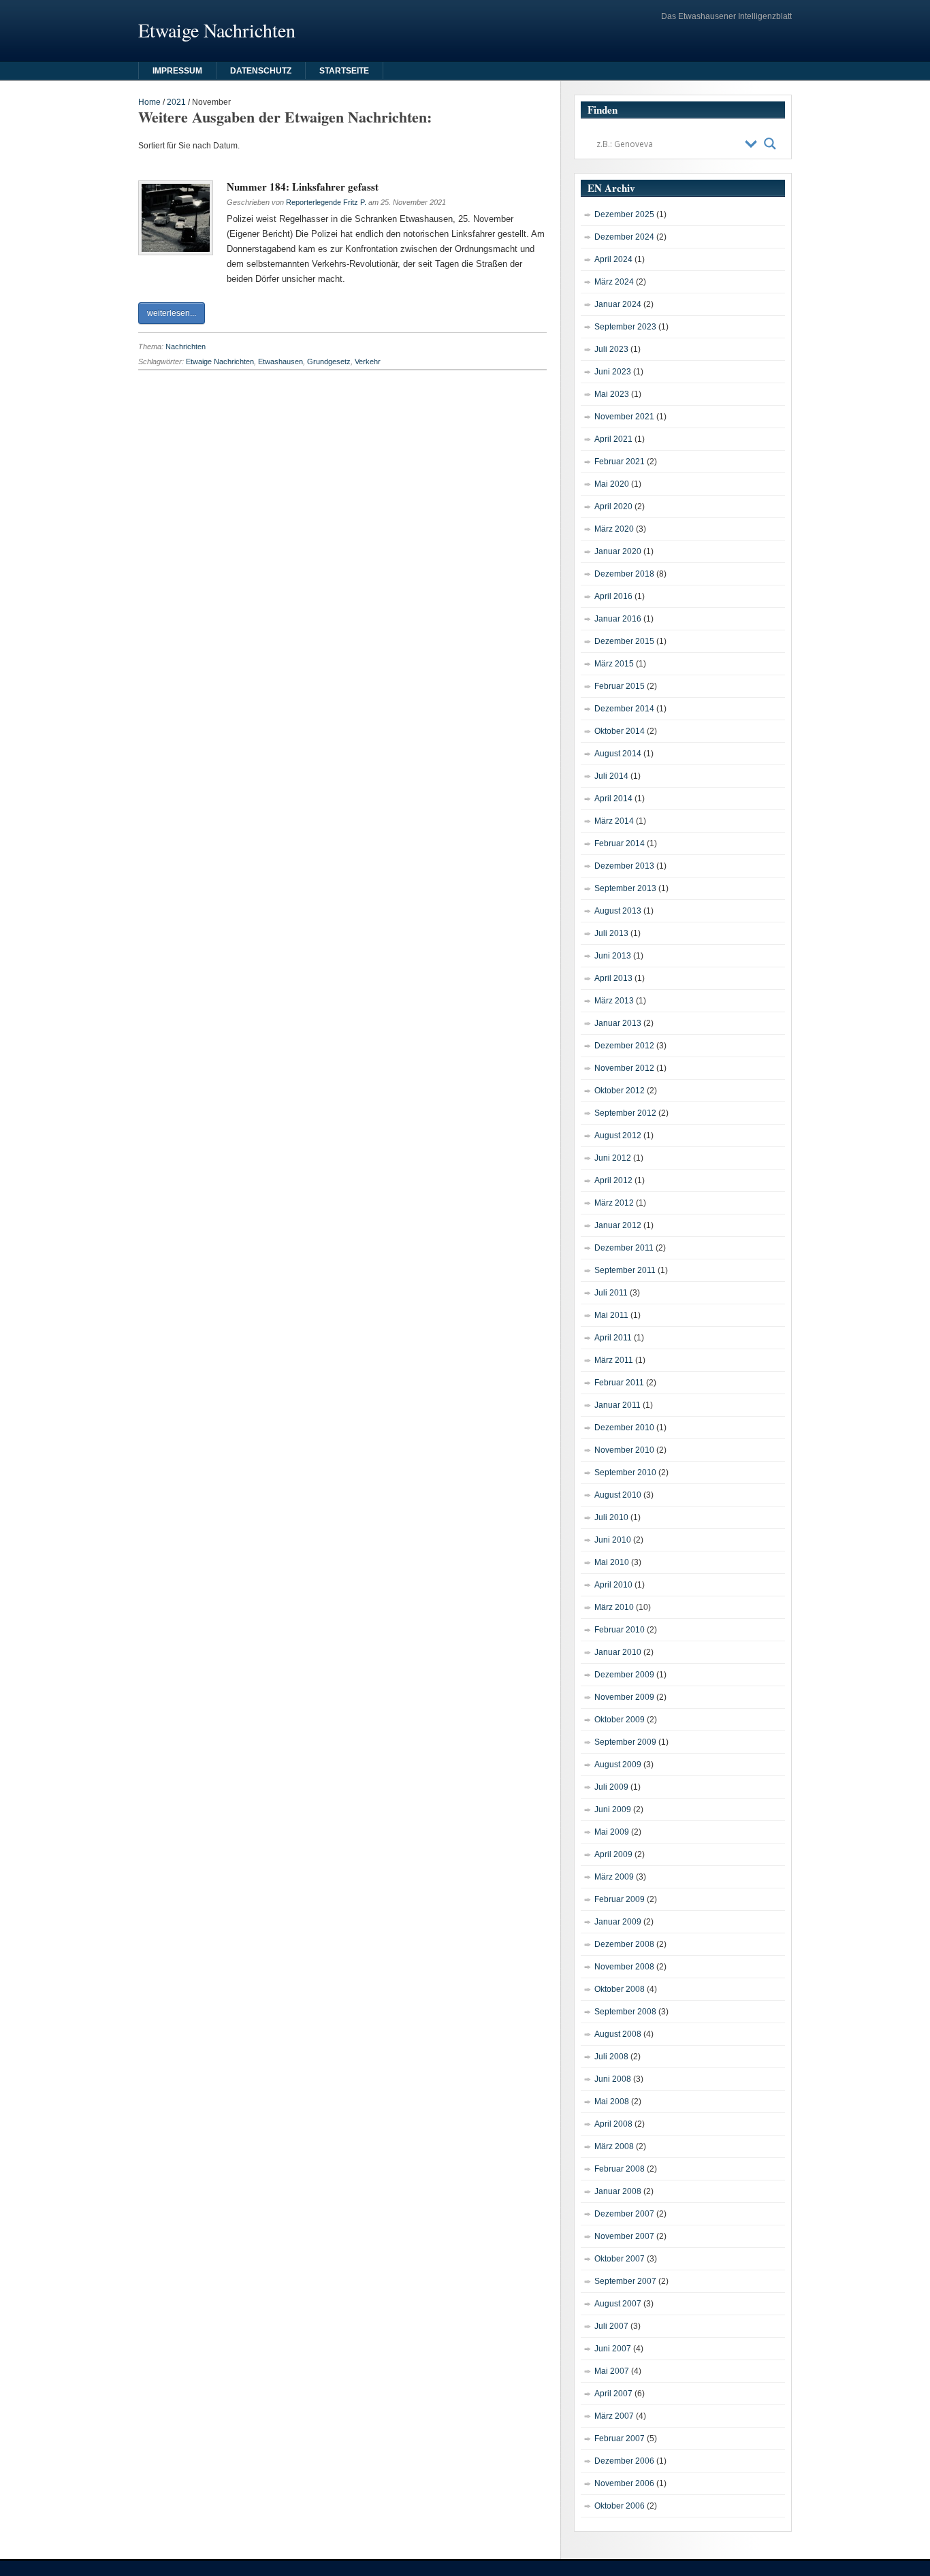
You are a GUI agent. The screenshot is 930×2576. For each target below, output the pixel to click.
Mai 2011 (611, 1315)
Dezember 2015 (624, 641)
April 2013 (613, 978)
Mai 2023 (612, 394)
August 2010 (618, 1495)
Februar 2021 (620, 462)
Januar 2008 (618, 2191)
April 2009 (613, 1854)
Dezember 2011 (624, 1248)
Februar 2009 (620, 1899)
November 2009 (624, 1697)
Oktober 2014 (620, 731)
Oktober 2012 (620, 1091)
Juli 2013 (611, 933)
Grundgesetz (329, 361)
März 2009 (614, 1877)
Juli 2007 (611, 2326)
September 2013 (625, 888)
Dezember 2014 (624, 709)
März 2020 (614, 529)
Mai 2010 (612, 1562)
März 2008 (614, 2146)
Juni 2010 (613, 1540)
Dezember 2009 (624, 1675)
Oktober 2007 (620, 2259)
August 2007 (618, 2304)
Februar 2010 (620, 1630)
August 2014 (618, 754)
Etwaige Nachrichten (220, 361)
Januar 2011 (618, 1405)
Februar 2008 (620, 2169)
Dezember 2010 (624, 1428)
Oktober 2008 (620, 1989)
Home (149, 102)
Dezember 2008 (624, 1944)
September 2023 (625, 327)
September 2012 (625, 1113)
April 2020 (613, 506)
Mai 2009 (612, 1832)
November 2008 (624, 1967)
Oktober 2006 (620, 2506)
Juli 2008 (611, 2057)
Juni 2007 (613, 2349)
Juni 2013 (613, 956)
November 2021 (624, 417)
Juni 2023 (613, 372)
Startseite (344, 71)
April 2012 (613, 1180)
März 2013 (614, 1001)
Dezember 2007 (624, 2214)
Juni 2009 (613, 1809)
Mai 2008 (612, 2102)
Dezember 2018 (624, 574)
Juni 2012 (613, 1158)
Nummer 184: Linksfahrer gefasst (303, 187)
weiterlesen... (172, 313)
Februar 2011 (619, 1383)
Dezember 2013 (624, 866)
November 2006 (624, 2483)
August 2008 (618, 2034)
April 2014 (613, 799)
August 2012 (618, 1136)
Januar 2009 (618, 1922)
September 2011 (625, 1270)
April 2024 (613, 259)
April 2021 (613, 439)
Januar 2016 (618, 619)
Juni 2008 (613, 2079)
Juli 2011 (611, 1293)
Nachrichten (186, 347)
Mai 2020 (612, 484)
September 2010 (625, 1472)
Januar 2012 (618, 1225)
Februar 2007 (620, 2438)
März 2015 (614, 664)
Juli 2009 (611, 1787)
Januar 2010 (618, 1652)
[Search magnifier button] (770, 144)
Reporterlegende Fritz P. (326, 202)
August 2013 (618, 911)
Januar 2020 (618, 551)
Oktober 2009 (620, 1720)
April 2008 (613, 2124)
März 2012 (614, 1203)
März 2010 (614, 1607)
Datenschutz (261, 71)
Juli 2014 (611, 776)
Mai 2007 (612, 2371)
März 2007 (614, 2416)
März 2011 (614, 1360)
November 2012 (624, 1068)
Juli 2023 (611, 349)
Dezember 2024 (624, 237)
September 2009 (625, 1742)
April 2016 (613, 596)
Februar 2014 (620, 843)
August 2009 (618, 1765)
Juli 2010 (611, 1517)
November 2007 (624, 2236)
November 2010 (624, 1450)
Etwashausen (280, 361)
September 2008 (625, 2012)
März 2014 (614, 821)
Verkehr (368, 361)
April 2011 (613, 1338)
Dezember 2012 (624, 1046)
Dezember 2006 (624, 2461)
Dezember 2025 (624, 214)
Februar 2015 (620, 686)
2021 (176, 102)
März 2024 (614, 282)
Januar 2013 (618, 1023)
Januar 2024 (618, 304)
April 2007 (613, 2394)
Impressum (177, 71)
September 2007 (625, 2281)
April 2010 (613, 1585)
